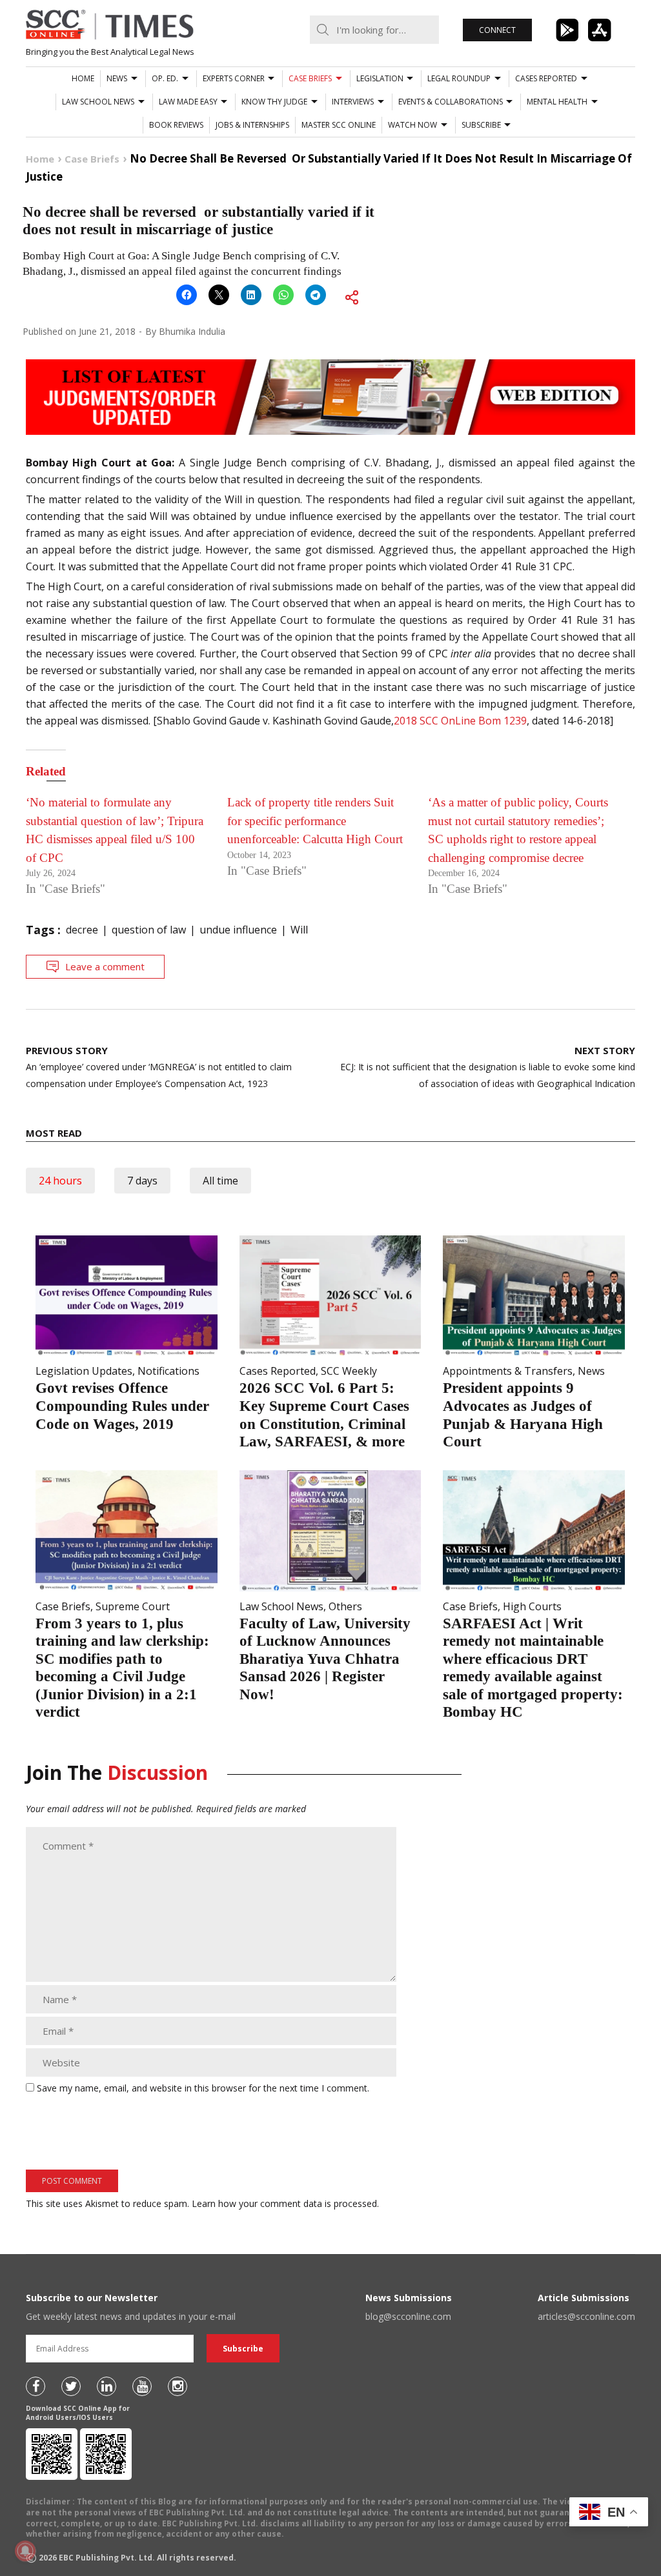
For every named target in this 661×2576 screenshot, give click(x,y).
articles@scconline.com (586, 2316)
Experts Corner (234, 78)
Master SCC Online (339, 125)
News (117, 78)
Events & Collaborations (451, 102)
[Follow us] (36, 2386)
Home (83, 78)
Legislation (380, 78)
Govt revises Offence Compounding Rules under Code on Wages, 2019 (122, 1406)
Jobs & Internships (252, 125)
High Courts (532, 1606)
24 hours (60, 1181)
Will (299, 930)
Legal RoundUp (459, 78)
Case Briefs (310, 78)
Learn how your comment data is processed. (285, 2203)
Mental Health (557, 102)
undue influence (238, 930)
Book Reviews (176, 125)
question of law (149, 930)
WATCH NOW (412, 125)
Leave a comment (105, 966)
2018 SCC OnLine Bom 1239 (460, 721)
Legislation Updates (84, 1371)
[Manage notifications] (25, 2551)
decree (82, 930)
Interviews (353, 102)
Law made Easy (188, 102)
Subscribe (481, 125)
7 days (142, 1181)
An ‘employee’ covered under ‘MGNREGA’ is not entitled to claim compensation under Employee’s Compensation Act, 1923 (159, 1067)
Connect (497, 30)
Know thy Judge (274, 102)
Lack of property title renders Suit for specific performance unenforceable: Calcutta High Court (315, 821)
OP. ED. (165, 78)
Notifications (168, 1371)
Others (345, 1606)
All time (220, 1181)
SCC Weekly (349, 1371)
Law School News (98, 102)
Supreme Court (133, 1606)
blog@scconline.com (408, 2316)
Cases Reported (546, 78)
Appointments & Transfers (508, 1371)
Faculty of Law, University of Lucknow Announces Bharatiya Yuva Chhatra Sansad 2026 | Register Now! (325, 1659)
